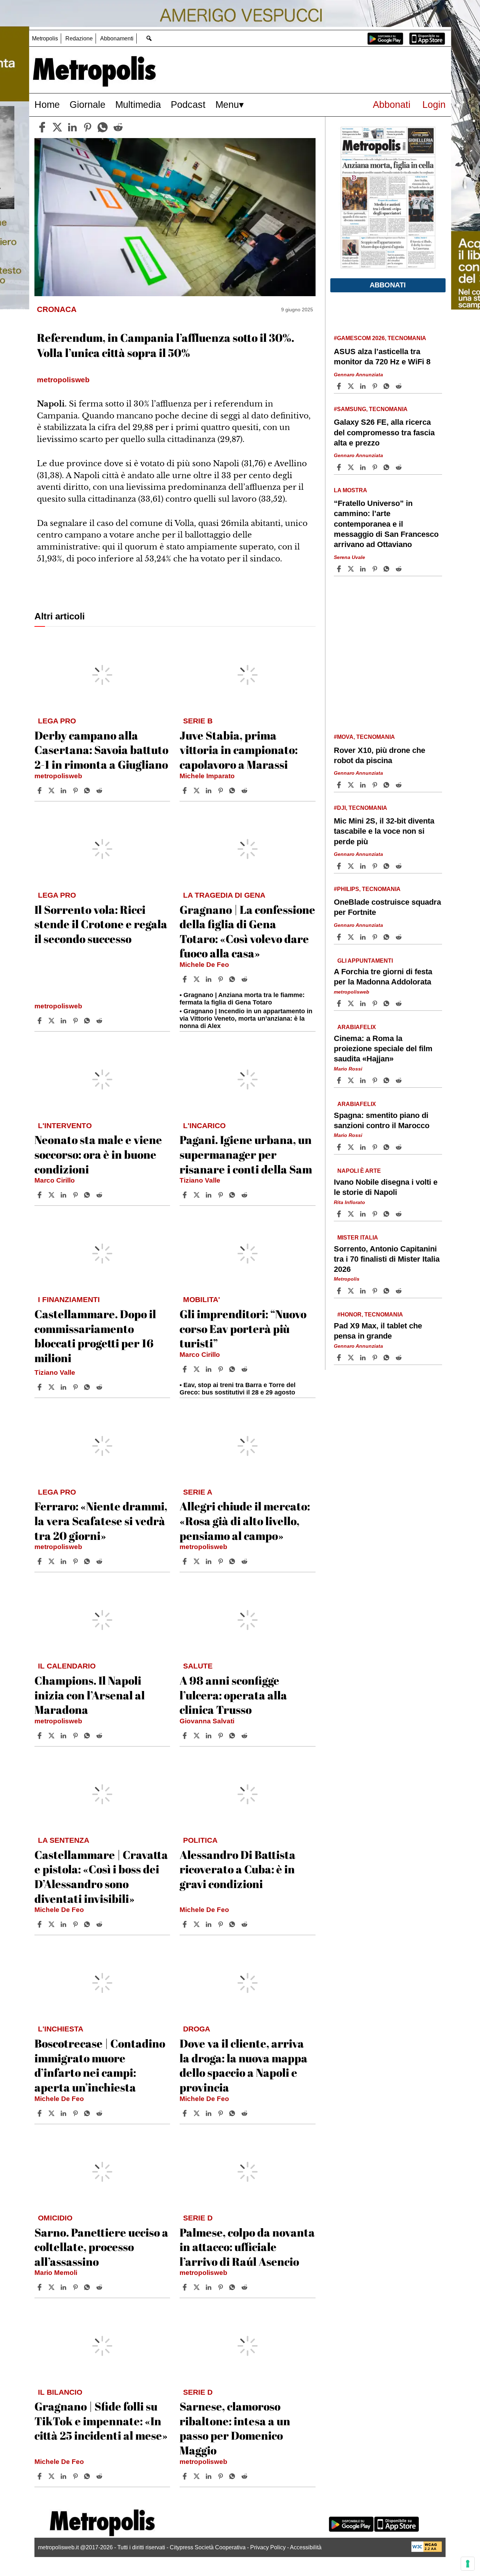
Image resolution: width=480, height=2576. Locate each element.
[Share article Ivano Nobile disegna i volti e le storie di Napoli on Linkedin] (364, 1214)
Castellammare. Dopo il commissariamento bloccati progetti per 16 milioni (95, 1336)
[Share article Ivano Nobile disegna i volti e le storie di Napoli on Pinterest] (376, 1214)
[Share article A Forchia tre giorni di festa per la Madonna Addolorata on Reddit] (400, 1003)
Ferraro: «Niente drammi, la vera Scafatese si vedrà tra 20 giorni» (101, 1521)
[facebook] (42, 127)
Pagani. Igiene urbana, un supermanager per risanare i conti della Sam (246, 1154)
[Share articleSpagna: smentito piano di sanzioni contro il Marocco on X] (352, 1147)
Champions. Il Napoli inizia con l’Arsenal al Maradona (90, 1695)
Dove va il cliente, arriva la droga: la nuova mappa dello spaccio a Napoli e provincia (244, 2065)
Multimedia (138, 105)
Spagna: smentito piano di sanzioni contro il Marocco (382, 1120)
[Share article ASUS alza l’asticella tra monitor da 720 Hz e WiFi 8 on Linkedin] (364, 386)
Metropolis (45, 38)
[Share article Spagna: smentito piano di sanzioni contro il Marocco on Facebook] (340, 1147)
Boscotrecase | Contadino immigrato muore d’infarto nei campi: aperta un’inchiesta (100, 2065)
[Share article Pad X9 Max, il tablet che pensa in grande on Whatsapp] (388, 1358)
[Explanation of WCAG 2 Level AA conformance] (427, 2550)
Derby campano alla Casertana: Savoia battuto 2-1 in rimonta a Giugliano (101, 750)
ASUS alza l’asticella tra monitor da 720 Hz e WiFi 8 (382, 357)
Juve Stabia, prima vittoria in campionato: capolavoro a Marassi (239, 750)
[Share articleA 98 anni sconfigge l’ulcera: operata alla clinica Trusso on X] (197, 1736)
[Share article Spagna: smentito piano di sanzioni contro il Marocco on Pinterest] (376, 1147)
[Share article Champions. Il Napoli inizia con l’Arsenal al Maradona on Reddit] (100, 1736)
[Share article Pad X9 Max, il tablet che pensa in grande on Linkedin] (364, 1358)
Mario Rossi (348, 1069)
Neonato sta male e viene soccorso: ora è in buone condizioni (98, 1154)
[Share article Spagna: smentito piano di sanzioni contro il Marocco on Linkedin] (364, 1147)
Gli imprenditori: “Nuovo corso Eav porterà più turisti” (243, 1328)
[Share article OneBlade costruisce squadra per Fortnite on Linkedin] (364, 937)
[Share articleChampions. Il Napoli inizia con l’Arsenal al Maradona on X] (52, 1736)
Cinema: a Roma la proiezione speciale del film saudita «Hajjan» (383, 1049)
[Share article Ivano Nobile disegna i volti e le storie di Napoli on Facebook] (340, 1214)
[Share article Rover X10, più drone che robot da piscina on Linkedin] (364, 785)
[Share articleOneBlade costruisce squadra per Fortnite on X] (352, 937)
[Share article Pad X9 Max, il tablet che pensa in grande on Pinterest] (376, 1358)
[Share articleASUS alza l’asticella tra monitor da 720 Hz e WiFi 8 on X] (352, 386)
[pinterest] (87, 127)
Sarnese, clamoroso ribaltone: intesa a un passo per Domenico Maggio (235, 2428)
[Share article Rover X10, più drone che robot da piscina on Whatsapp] (388, 785)
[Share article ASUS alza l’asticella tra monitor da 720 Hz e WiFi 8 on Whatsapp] (388, 386)
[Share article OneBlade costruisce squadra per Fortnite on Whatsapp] (388, 937)
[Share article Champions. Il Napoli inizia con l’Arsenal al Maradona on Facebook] (40, 1736)
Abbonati (392, 105)
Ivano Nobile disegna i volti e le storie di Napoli (386, 1187)
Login (434, 105)
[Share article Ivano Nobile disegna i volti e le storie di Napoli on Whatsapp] (388, 1214)
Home (47, 105)
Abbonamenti (117, 38)
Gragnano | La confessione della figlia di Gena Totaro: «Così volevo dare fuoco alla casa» (247, 931)
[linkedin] (72, 127)
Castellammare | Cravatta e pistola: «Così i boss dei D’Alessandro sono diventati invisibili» (101, 1876)
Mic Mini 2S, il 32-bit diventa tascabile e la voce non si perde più (384, 831)
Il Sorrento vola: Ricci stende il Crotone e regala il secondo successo (101, 924)
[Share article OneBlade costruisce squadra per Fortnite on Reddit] (400, 937)
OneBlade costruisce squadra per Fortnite (387, 907)
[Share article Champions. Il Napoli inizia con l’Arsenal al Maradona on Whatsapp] (88, 1736)
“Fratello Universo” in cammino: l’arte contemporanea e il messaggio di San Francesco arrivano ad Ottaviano (386, 524)
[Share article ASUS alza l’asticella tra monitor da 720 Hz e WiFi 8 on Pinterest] (376, 386)
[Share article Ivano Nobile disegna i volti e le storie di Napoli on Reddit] (400, 1214)
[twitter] (57, 127)
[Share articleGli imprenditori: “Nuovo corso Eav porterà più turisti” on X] (197, 1369)
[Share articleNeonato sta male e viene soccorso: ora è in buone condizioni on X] (52, 1195)
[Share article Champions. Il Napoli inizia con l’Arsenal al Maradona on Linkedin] (64, 1736)
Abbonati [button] (388, 285)
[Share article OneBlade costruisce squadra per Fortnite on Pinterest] (376, 937)
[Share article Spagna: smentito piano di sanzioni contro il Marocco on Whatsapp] (388, 1147)
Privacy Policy (268, 2547)
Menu (227, 105)
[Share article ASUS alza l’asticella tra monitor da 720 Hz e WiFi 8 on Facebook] (340, 386)
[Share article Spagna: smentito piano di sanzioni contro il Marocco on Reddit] (400, 1147)
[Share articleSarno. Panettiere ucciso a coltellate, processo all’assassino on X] (52, 2287)
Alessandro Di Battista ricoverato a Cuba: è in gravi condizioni (238, 1869)
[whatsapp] (103, 127)
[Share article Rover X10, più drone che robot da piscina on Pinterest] (376, 785)
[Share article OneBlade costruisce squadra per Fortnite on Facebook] (340, 937)
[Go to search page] (149, 38)
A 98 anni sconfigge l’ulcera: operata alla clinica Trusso (233, 1695)
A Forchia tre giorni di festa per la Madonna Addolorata (383, 977)
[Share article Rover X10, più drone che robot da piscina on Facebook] (340, 785)
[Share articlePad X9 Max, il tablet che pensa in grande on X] (352, 1358)
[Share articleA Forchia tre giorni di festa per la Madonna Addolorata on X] (352, 1003)
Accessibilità (306, 2547)
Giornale (87, 105)
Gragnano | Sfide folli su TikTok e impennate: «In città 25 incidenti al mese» (101, 2421)
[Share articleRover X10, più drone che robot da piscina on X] (352, 785)
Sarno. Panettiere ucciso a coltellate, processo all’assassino (101, 2247)
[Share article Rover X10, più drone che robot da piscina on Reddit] (400, 785)
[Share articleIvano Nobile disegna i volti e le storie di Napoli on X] (352, 1214)
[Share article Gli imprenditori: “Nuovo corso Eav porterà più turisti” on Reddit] (245, 1369)
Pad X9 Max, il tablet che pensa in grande (378, 1331)
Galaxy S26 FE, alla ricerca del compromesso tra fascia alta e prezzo (384, 432)
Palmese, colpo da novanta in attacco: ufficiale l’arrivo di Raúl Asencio (247, 2247)
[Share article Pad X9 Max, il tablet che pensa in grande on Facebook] (340, 1358)
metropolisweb (58, 776)
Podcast (188, 105)
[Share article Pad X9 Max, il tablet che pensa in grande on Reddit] (400, 1358)
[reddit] (118, 127)
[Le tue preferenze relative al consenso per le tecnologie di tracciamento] (468, 2564)
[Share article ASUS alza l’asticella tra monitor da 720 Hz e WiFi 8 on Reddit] (400, 386)
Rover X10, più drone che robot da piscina (380, 755)
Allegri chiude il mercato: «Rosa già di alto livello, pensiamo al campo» (245, 1521)
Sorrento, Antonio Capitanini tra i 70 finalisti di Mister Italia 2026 (387, 1259)
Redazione (79, 38)
